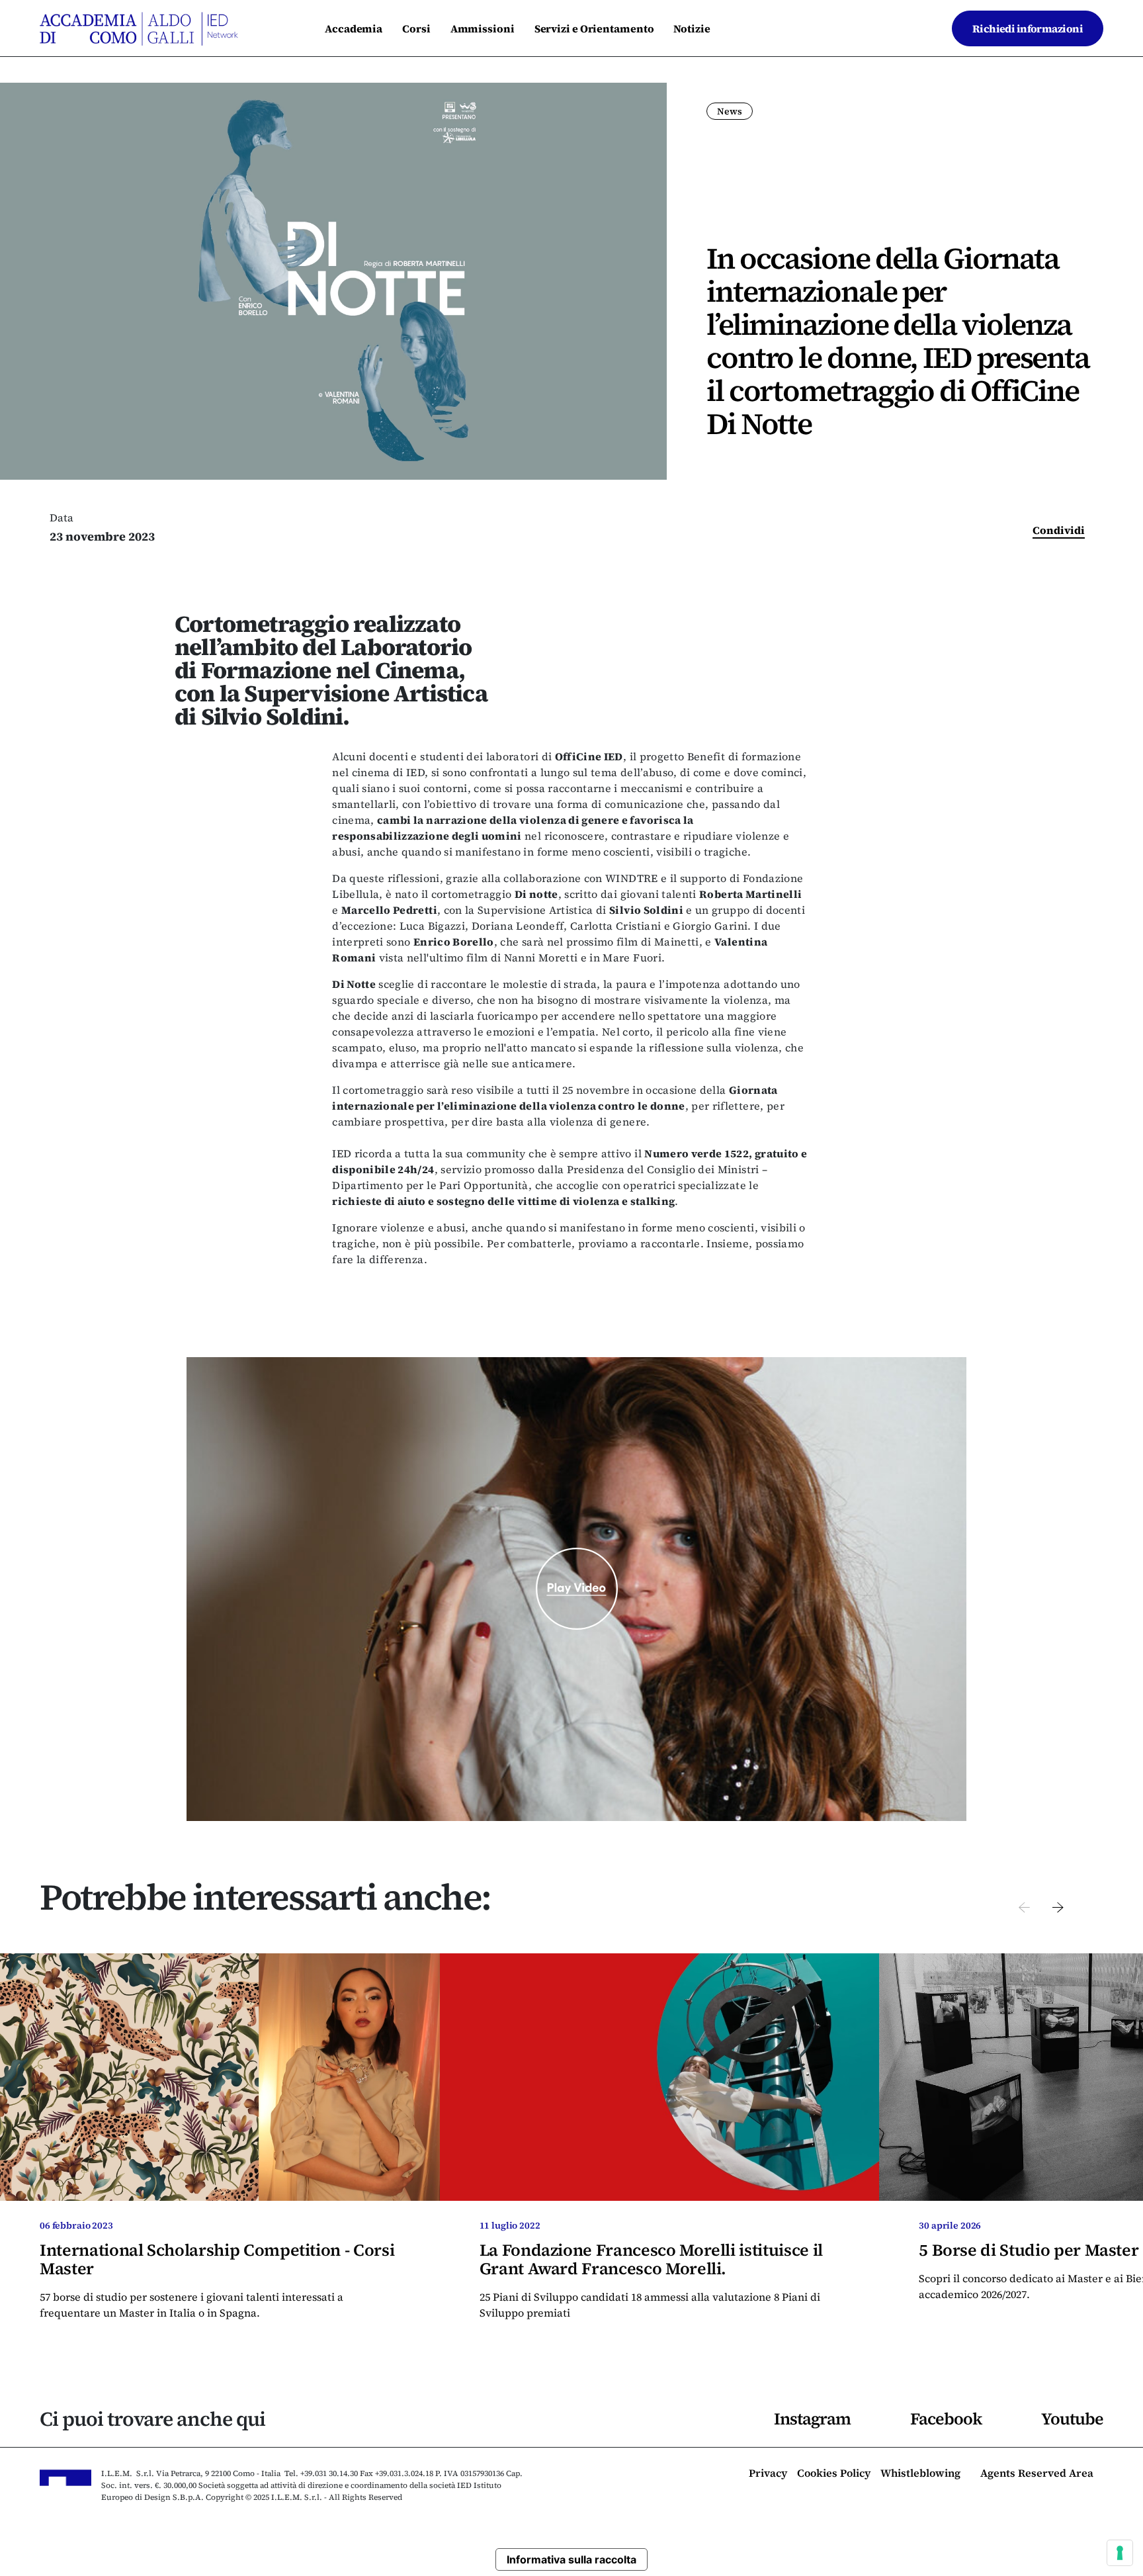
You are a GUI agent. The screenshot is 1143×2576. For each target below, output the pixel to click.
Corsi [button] (416, 28)
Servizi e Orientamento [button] (594, 28)
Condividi (1059, 530)
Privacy (768, 2474)
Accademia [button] (354, 28)
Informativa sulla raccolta (571, 2559)
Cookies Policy (834, 2474)
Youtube (1072, 2419)
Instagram (812, 2419)
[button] (1024, 1906)
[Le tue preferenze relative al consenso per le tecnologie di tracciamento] (1120, 2553)
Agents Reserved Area (1037, 2474)
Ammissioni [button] (483, 28)
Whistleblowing (920, 2474)
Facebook (946, 2419)
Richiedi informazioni (1028, 28)
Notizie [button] (692, 28)
